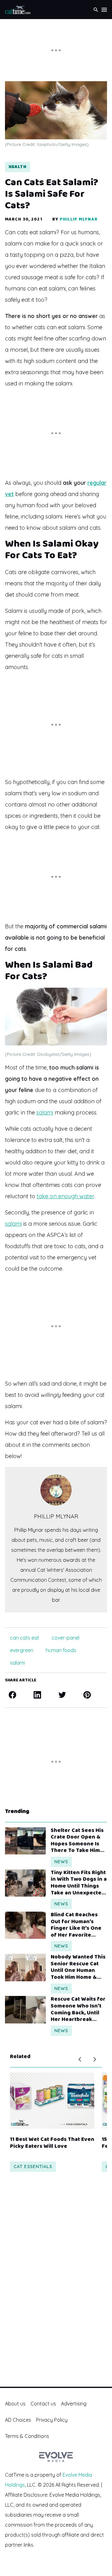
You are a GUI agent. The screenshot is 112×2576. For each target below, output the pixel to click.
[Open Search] (96, 10)
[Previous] (80, 2059)
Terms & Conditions (27, 2436)
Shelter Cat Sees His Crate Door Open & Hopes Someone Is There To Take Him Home (77, 1841)
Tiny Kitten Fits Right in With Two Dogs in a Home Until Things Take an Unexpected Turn (79, 1883)
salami (45, 1112)
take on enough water (65, 1196)
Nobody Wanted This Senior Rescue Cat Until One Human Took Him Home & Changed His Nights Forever (78, 1967)
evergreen (22, 1650)
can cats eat (25, 1638)
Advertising (74, 2404)
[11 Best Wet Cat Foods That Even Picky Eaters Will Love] (52, 2101)
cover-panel (65, 1638)
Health (18, 167)
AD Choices (18, 2420)
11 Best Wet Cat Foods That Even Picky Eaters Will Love (52, 2143)
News (61, 1862)
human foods (61, 1650)
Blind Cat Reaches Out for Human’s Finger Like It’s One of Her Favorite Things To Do (76, 1925)
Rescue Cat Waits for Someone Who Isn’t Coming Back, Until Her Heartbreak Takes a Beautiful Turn (78, 2009)
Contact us (43, 2404)
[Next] (95, 2059)
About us (15, 2404)
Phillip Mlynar (79, 219)
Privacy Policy (52, 2420)
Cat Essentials (33, 2167)
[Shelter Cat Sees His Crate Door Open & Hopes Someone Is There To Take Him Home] (25, 1841)
